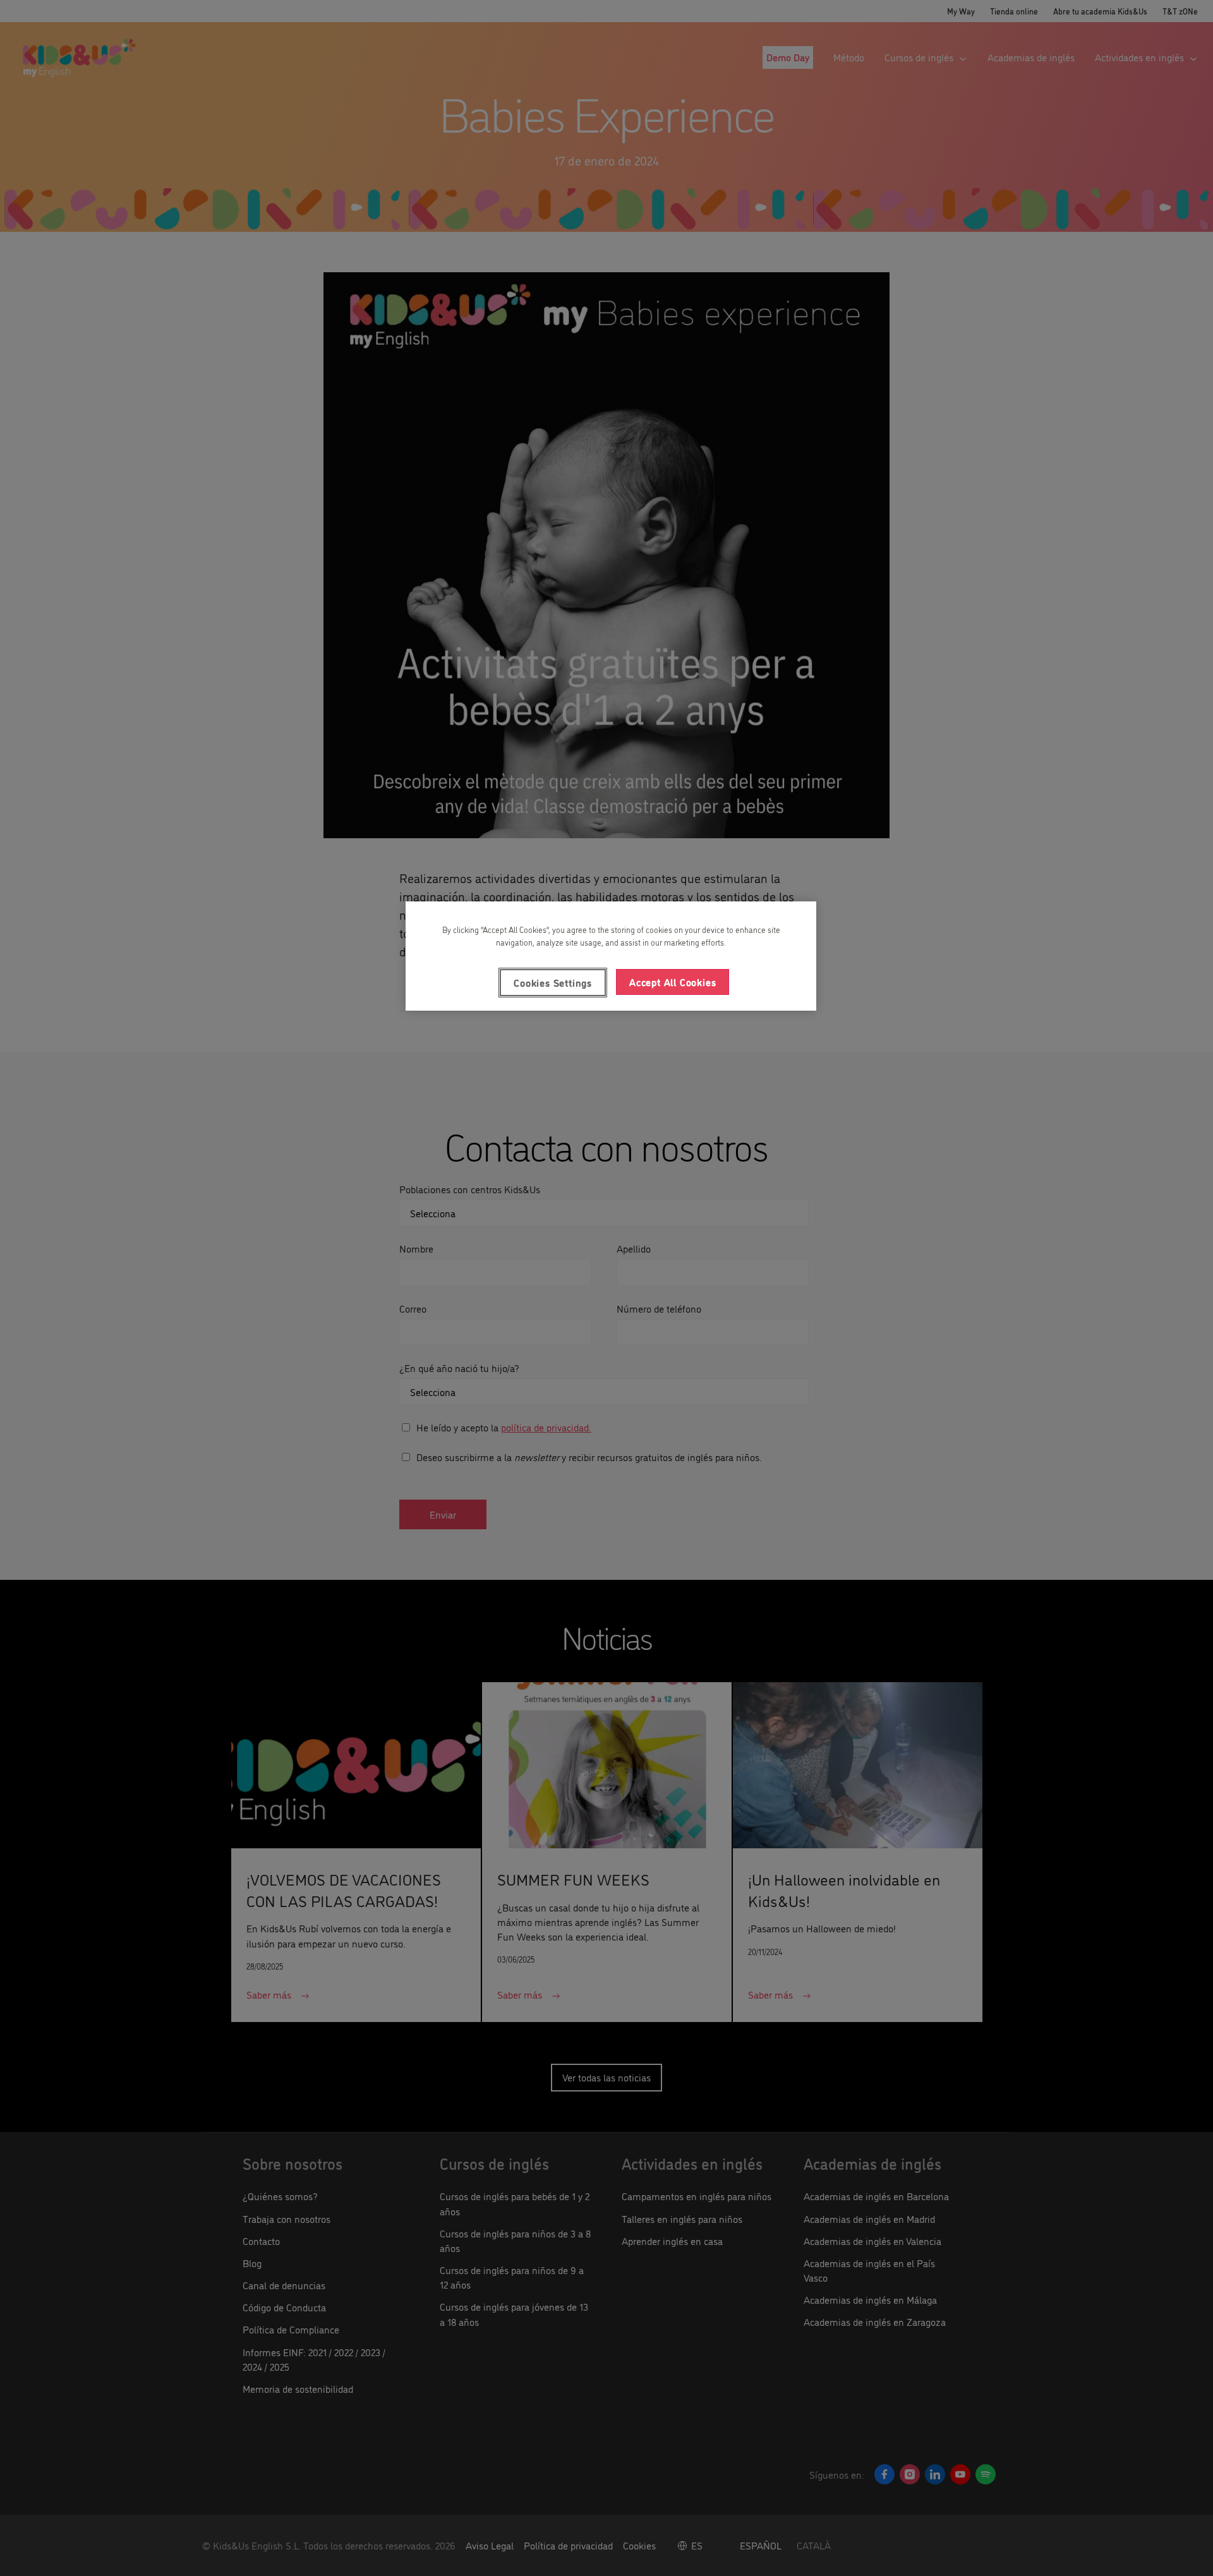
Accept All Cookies (673, 982)
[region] (611, 956)
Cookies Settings (553, 982)
